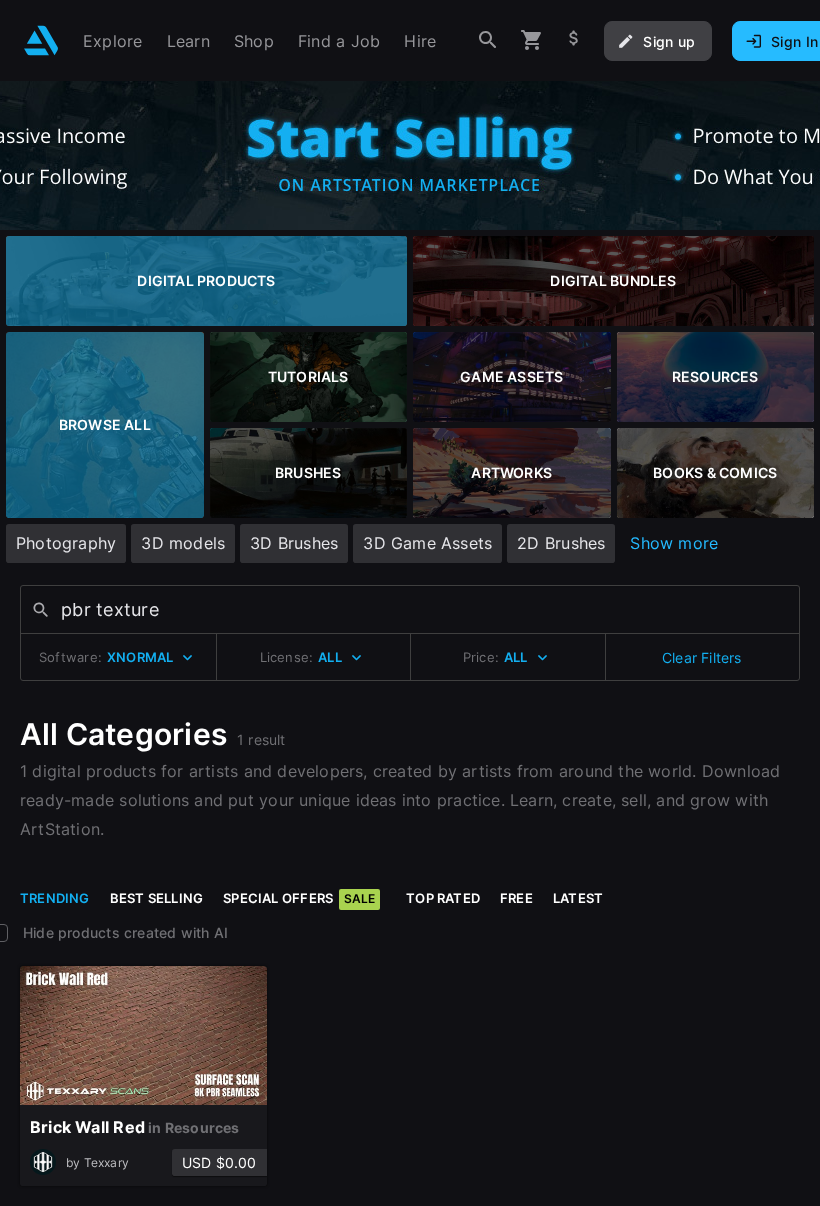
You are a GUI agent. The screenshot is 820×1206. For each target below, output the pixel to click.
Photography (66, 543)
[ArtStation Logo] (41, 40)
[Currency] (574, 40)
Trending (55, 898)
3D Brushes (294, 543)
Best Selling (157, 898)
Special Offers (299, 898)
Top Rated (443, 898)
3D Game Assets (427, 543)
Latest (578, 898)
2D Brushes (561, 543)
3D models (183, 543)
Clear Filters (702, 657)
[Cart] (532, 40)
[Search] (488, 40)
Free (516, 898)
